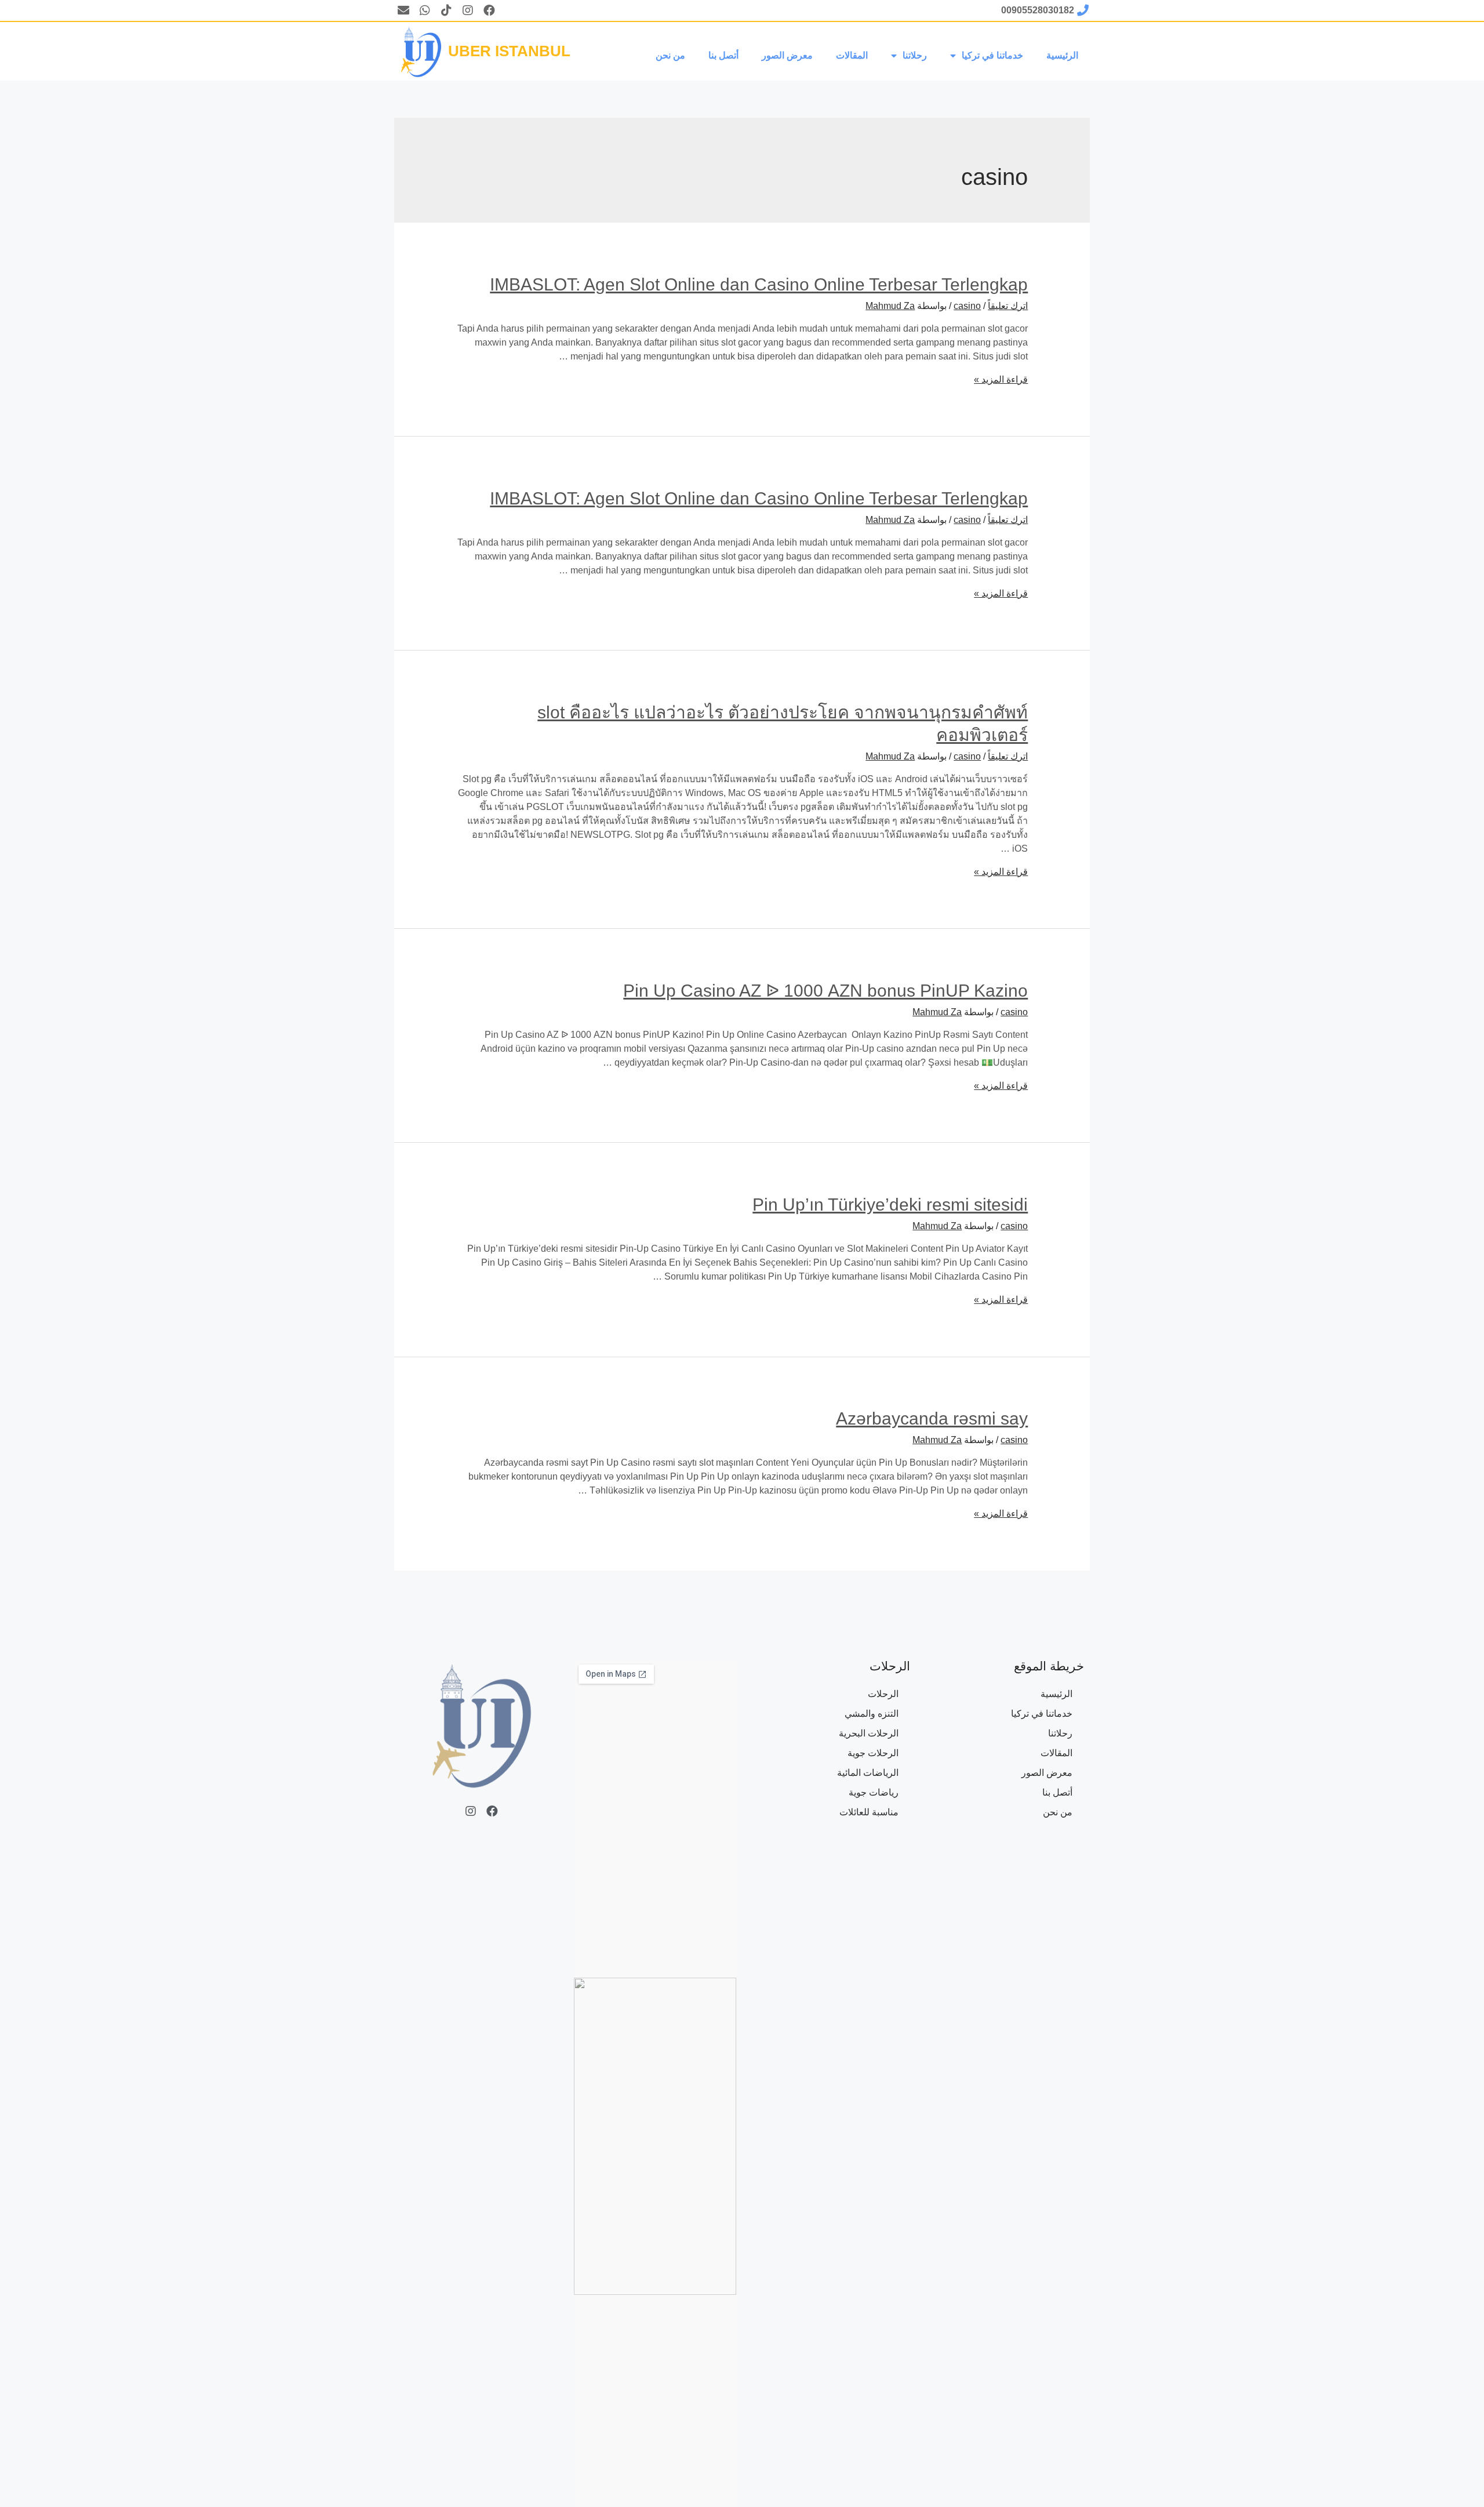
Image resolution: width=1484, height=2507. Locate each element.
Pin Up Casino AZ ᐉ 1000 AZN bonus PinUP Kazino (825, 991)
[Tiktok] (446, 10)
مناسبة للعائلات (869, 1812)
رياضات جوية (874, 1792)
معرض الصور (787, 55)
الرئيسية (1062, 55)
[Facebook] (489, 10)
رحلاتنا (915, 55)
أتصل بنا (723, 55)
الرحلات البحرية (869, 1733)
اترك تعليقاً (1008, 306)
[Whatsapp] (425, 10)
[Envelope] (403, 10)
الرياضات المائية (868, 1773)
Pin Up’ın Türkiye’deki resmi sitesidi (890, 1205)
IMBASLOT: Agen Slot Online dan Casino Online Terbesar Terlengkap (759, 284)
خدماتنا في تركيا (992, 55)
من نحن (670, 55)
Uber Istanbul (509, 51)
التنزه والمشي (872, 1714)
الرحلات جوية (873, 1753)
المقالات (852, 55)
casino (967, 306)
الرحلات (883, 1694)
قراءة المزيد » (1001, 379)
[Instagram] (468, 10)
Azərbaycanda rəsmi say (932, 1418)
